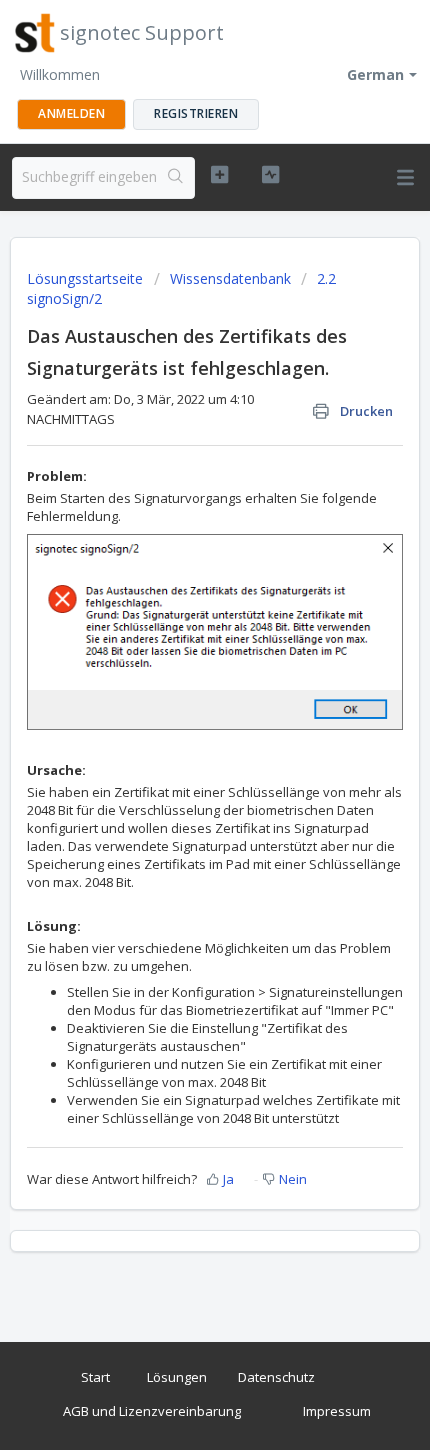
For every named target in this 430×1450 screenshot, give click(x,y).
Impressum (337, 1411)
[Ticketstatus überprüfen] (270, 175)
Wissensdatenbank (230, 278)
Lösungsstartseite (87, 278)
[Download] (178, 719)
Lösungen (177, 1377)
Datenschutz (276, 1377)
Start (95, 1377)
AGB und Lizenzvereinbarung (152, 1411)
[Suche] (176, 178)
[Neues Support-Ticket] (219, 175)
